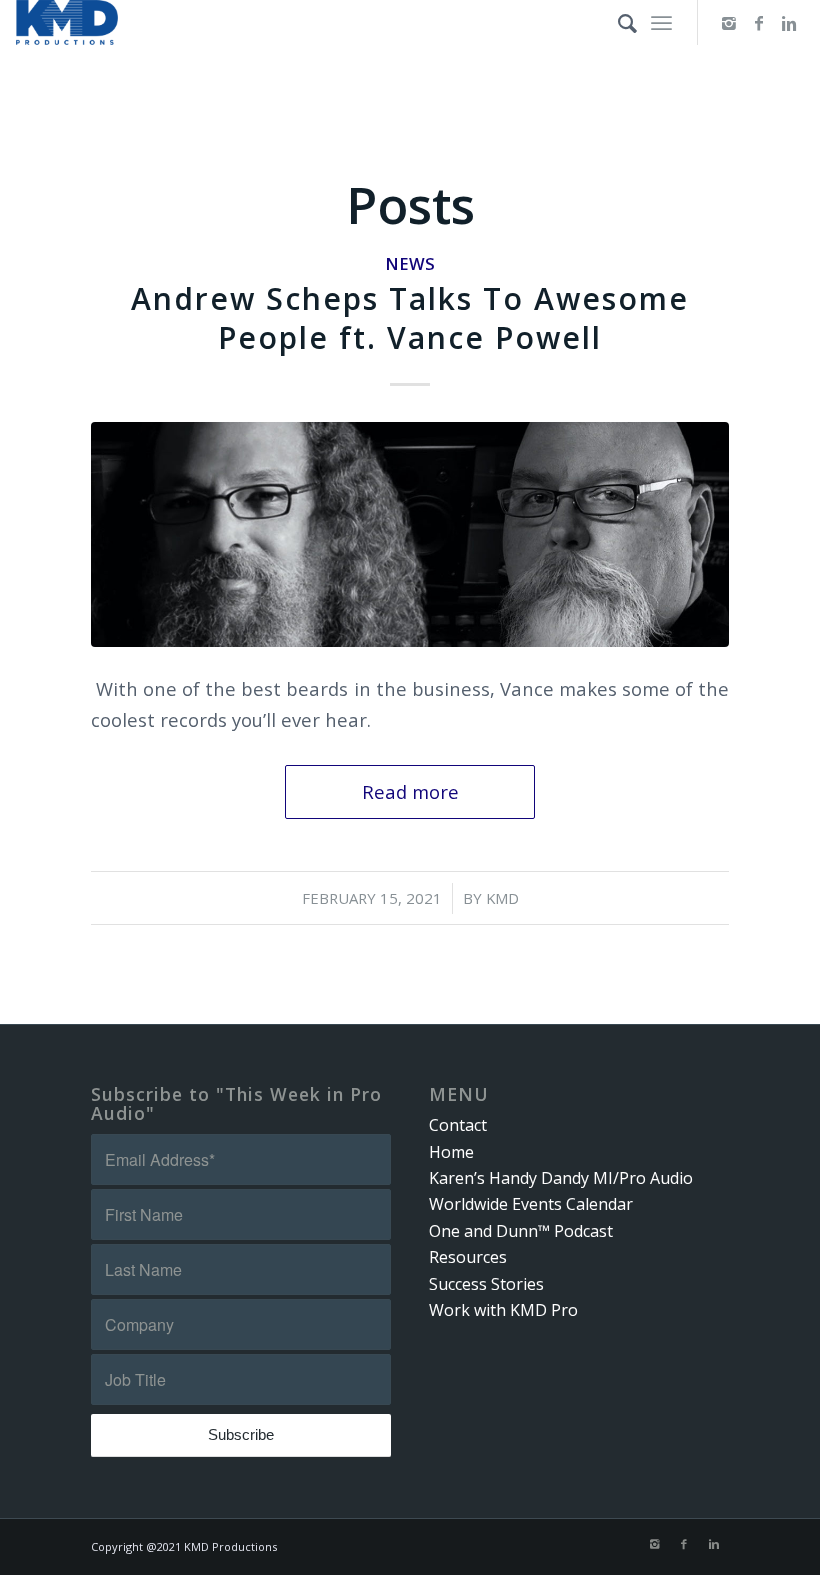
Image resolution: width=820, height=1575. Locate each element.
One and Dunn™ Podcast (521, 1231)
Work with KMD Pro (503, 1310)
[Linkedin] (789, 23)
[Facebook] (759, 23)
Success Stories (486, 1284)
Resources (468, 1257)
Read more (410, 791)
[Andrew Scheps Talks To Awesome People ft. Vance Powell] (410, 534)
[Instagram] (729, 23)
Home (451, 1152)
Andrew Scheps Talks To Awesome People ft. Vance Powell (410, 318)
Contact (458, 1125)
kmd (502, 898)
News (410, 263)
